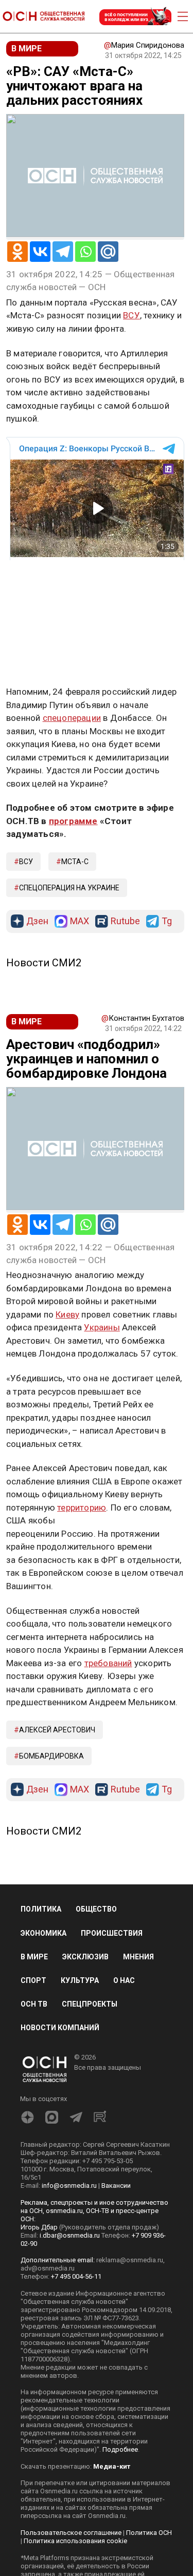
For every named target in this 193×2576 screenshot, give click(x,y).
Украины (102, 1327)
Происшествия (112, 1933)
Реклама (38, 587)
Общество (96, 1909)
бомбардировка (51, 1756)
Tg (167, 921)
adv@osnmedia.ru (48, 2268)
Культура (80, 1980)
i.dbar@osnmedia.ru (70, 2235)
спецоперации (72, 718)
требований (108, 1663)
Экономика (43, 1933)
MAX (80, 921)
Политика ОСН (149, 2533)
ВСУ (131, 315)
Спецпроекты (90, 2004)
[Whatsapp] (85, 252)
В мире (34, 1957)
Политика (41, 1909)
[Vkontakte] (40, 252)
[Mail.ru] (108, 252)
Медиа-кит (112, 2466)
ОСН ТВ (34, 2004)
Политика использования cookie (75, 2541)
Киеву (67, 1314)
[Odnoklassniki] (17, 252)
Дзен (37, 921)
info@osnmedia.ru (69, 2186)
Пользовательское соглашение (71, 2533)
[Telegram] (63, 252)
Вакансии (116, 2186)
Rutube (125, 921)
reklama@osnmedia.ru (130, 2260)
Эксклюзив (85, 1957)
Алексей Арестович (57, 1730)
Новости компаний (60, 2028)
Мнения (138, 1957)
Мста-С (75, 862)
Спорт (33, 1980)
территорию (82, 1508)
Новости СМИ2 (44, 963)
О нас (124, 1980)
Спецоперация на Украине (69, 888)
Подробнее (120, 2449)
